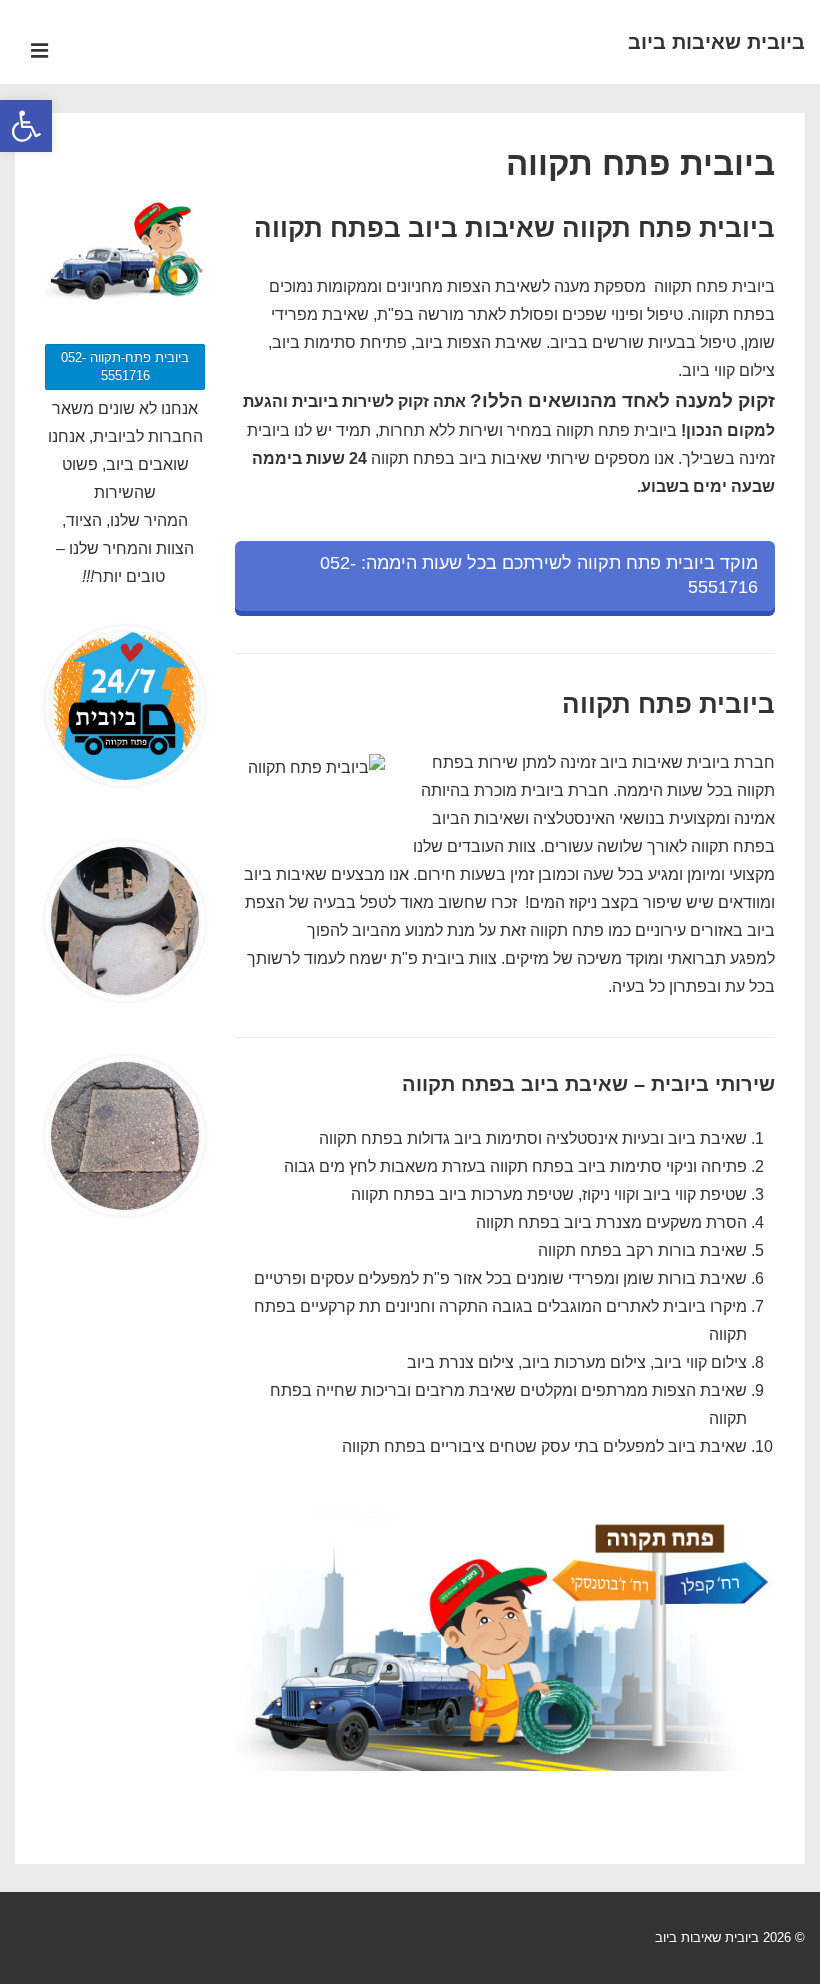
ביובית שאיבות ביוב (716, 42)
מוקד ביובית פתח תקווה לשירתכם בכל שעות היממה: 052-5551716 (539, 575)
